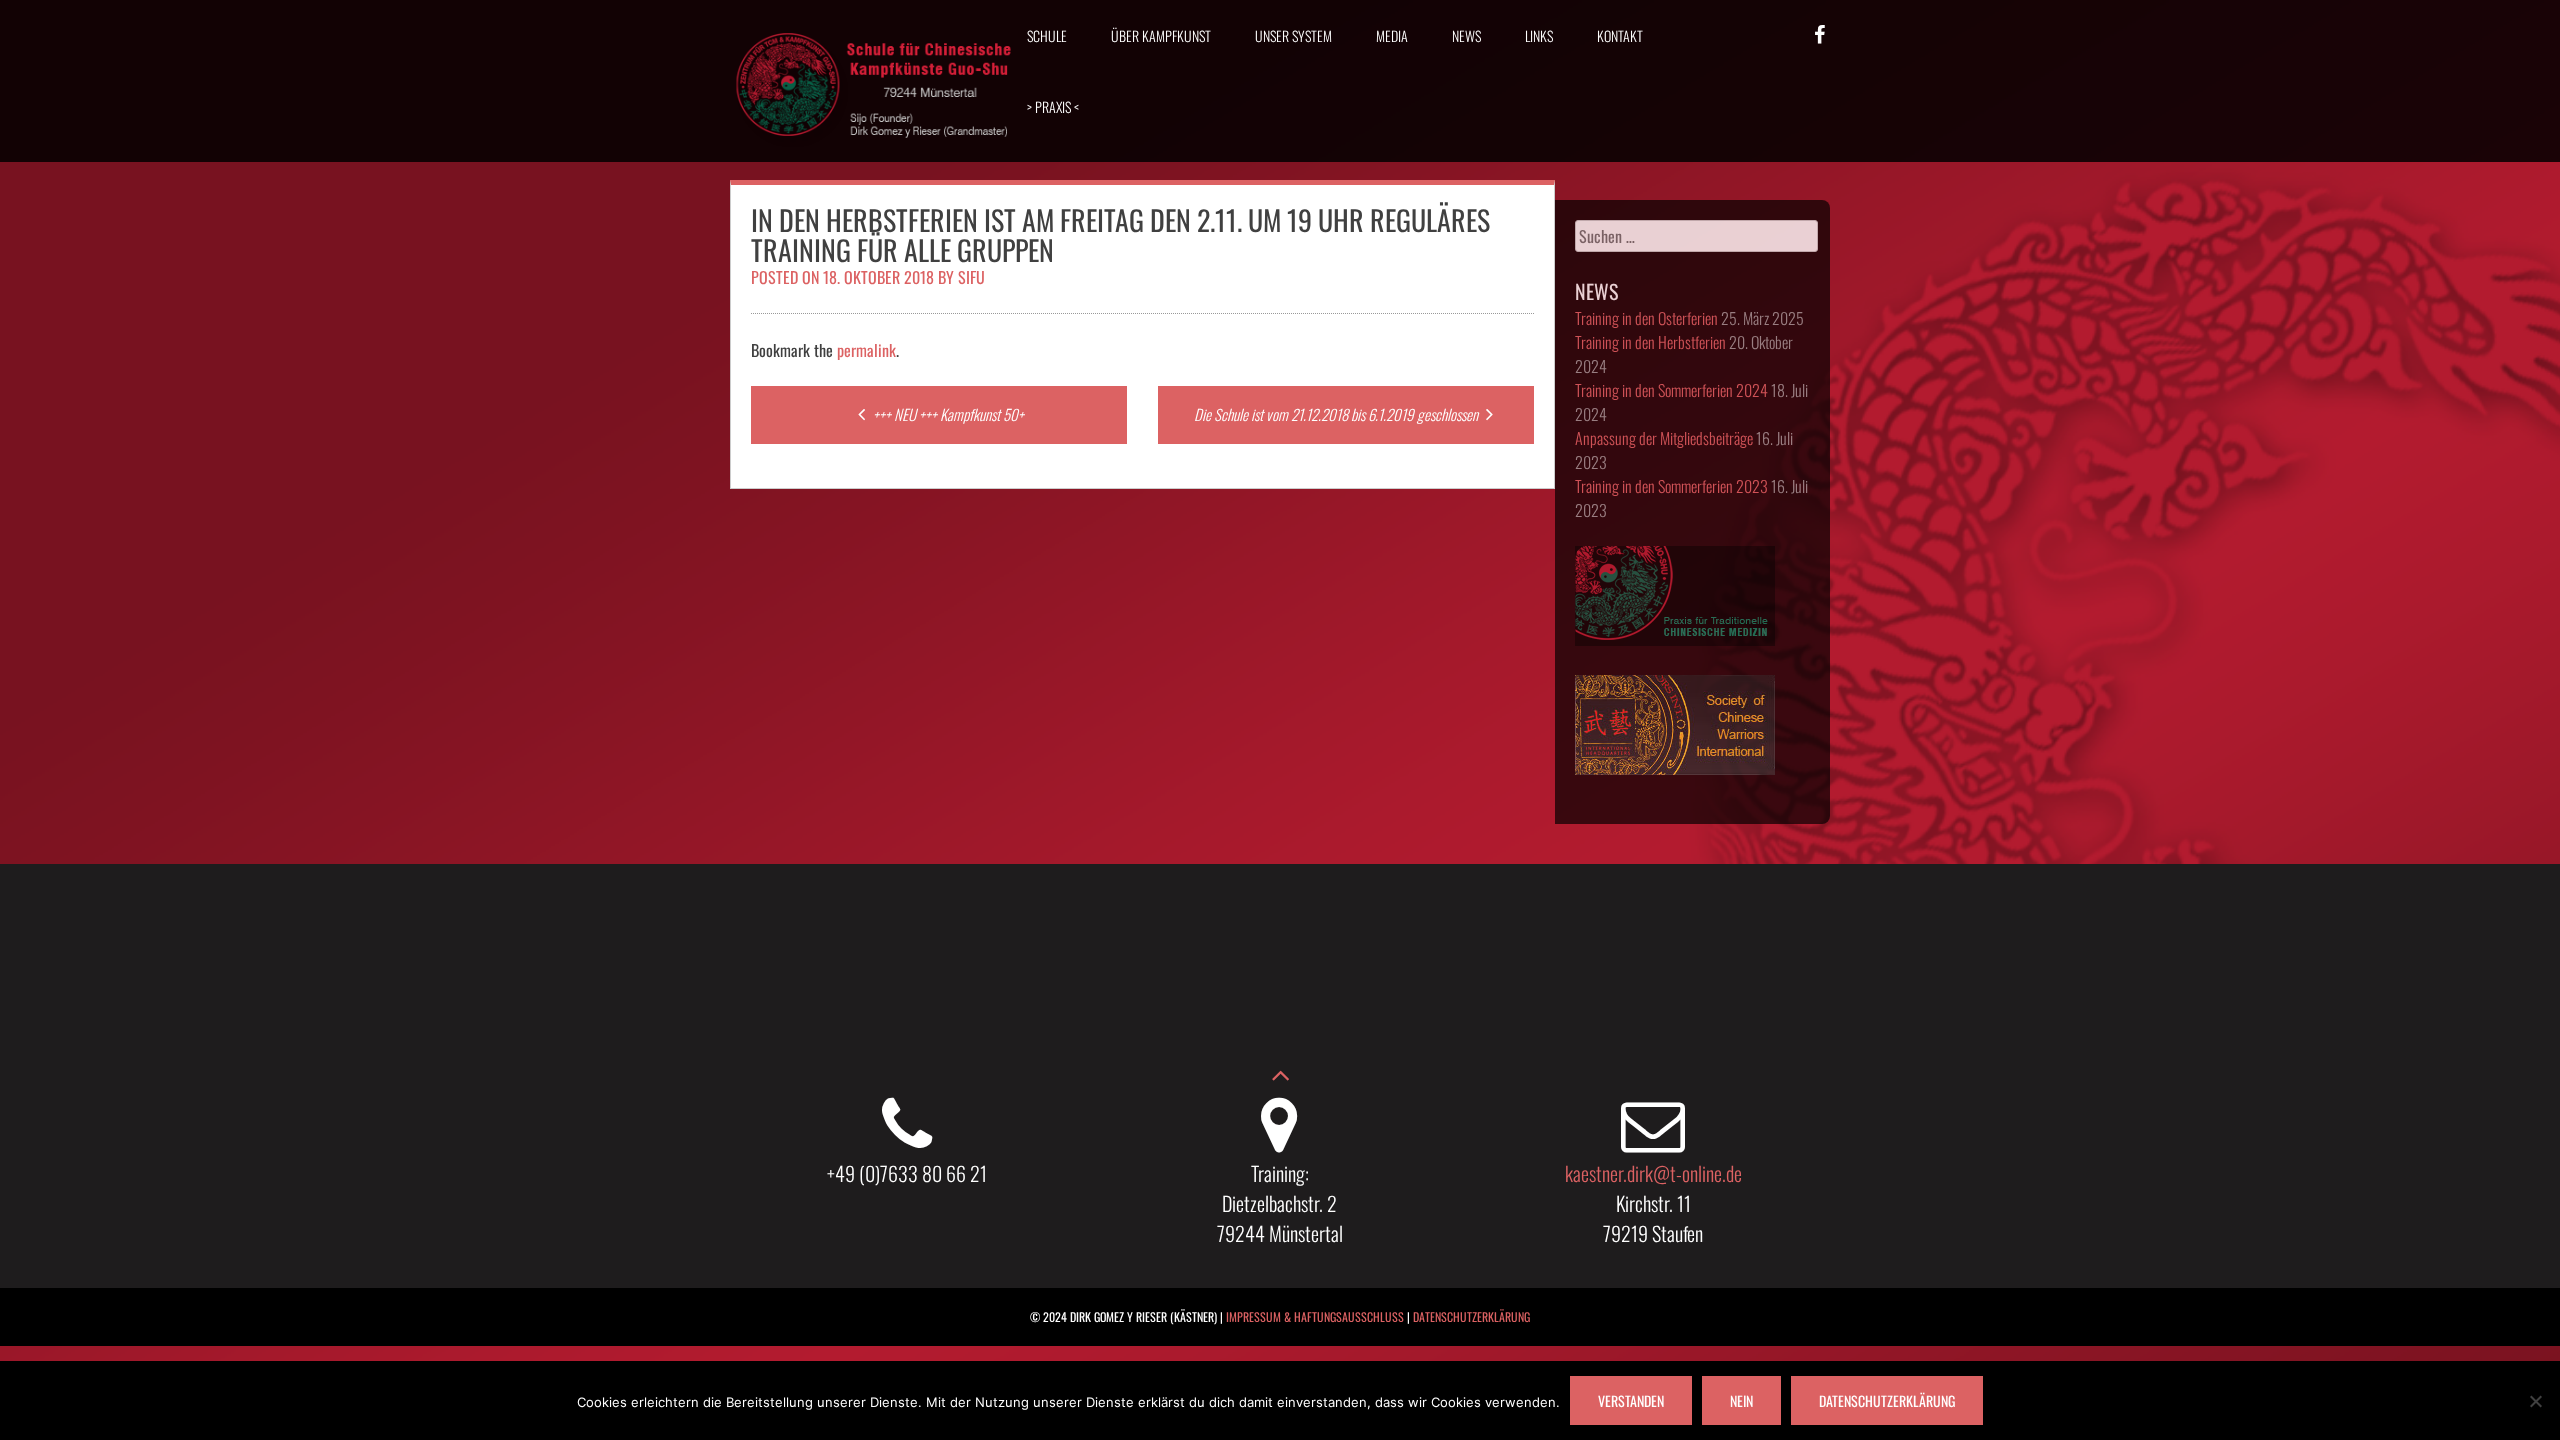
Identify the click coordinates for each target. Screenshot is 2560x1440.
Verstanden (1631, 1400)
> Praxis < (1053, 106)
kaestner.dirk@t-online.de (1653, 1173)
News (1466, 35)
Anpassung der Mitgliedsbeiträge (1664, 438)
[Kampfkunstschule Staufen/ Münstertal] (875, 151)
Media (1392, 35)
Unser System (1293, 35)
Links (1539, 35)
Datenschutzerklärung (1471, 1316)
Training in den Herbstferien (1650, 342)
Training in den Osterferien (1646, 318)
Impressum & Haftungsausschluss (1315, 1316)
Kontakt (1620, 35)
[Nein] (2535, 1401)
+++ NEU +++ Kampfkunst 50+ (947, 414)
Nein (1741, 1400)
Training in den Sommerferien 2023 (1671, 486)
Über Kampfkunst (1161, 35)
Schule (1047, 35)
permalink (866, 350)
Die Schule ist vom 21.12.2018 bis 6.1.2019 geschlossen (1337, 414)
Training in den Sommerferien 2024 (1671, 390)
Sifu (971, 277)
